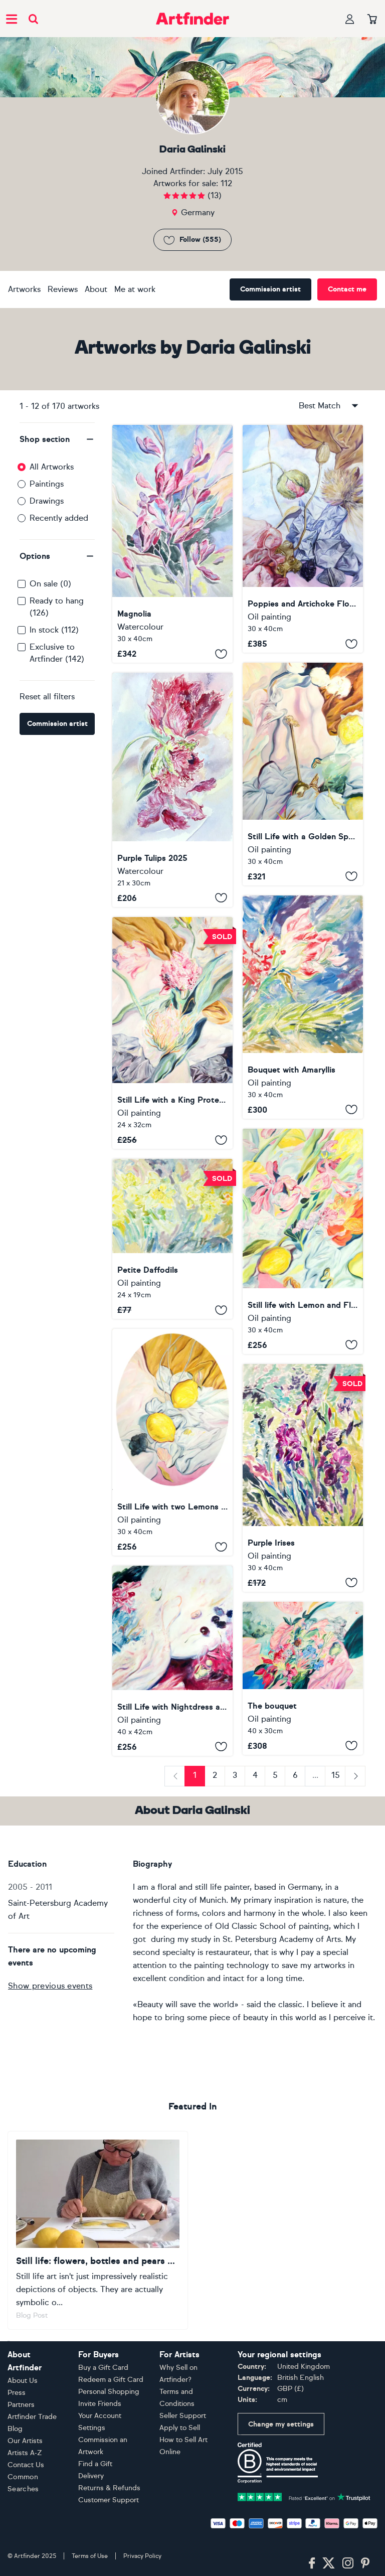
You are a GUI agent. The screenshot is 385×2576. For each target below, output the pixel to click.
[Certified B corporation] (278, 2462)
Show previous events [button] (50, 1986)
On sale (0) (50, 584)
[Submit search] (33, 19)
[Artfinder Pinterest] (365, 2563)
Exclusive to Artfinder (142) (57, 653)
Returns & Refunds (109, 2488)
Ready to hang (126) (57, 607)
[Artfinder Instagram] (348, 2563)
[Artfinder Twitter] (329, 2563)
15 (336, 1775)
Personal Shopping (109, 2392)
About (96, 289)
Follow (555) (200, 240)
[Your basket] (372, 20)
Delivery (91, 2476)
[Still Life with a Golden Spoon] (303, 774)
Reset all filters (47, 697)
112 (226, 183)
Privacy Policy (142, 2556)
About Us (23, 2381)
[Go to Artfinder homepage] (192, 19)
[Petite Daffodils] (172, 1239)
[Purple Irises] (303, 1478)
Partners (21, 2405)
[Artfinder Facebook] (312, 2563)
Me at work (135, 289)
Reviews (63, 289)
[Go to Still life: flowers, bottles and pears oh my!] (98, 2231)
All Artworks (52, 467)
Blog (15, 2429)
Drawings (47, 501)
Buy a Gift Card (103, 2368)
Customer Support (109, 2500)
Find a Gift (95, 2464)
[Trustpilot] (304, 2496)
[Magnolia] (172, 544)
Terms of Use (90, 2556)
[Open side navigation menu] (12, 19)
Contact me (347, 289)
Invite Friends (100, 2404)
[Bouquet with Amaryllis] (303, 1007)
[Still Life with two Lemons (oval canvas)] (172, 1442)
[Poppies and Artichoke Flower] (303, 539)
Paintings (47, 484)
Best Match (320, 406)
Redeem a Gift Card (111, 2380)
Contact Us (26, 2465)
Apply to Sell (180, 2428)
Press (17, 2393)
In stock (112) (54, 630)
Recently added (59, 518)
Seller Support (183, 2416)
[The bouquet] (303, 1678)
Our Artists (25, 2441)
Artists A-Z (25, 2453)
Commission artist (270, 289)
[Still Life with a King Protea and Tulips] (172, 1033)
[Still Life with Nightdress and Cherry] (172, 1660)
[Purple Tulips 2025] (172, 790)
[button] (57, 439)
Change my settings (281, 2424)
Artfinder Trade (32, 2417)
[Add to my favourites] (221, 654)
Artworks (24, 289)
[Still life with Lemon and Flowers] (303, 1241)
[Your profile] (350, 19)
